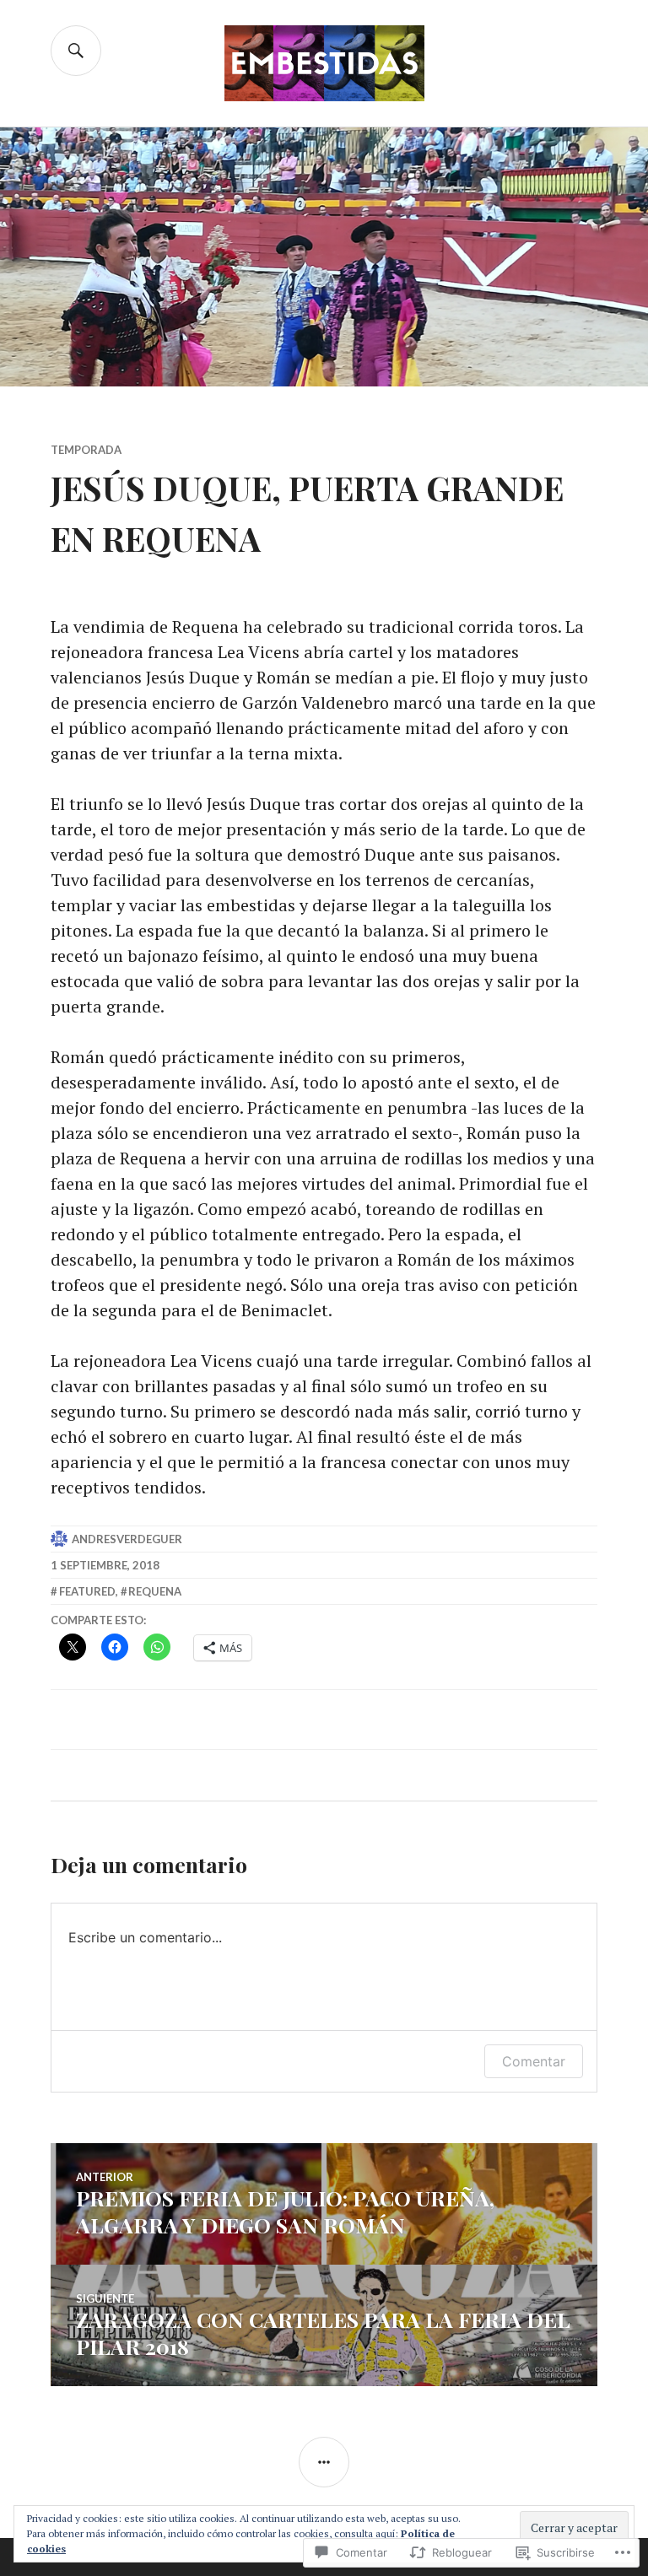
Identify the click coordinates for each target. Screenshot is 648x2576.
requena (155, 1591)
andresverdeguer (127, 1539)
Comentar (534, 2061)
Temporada (86, 450)
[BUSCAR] (76, 51)
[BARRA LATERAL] (324, 2462)
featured (87, 1591)
